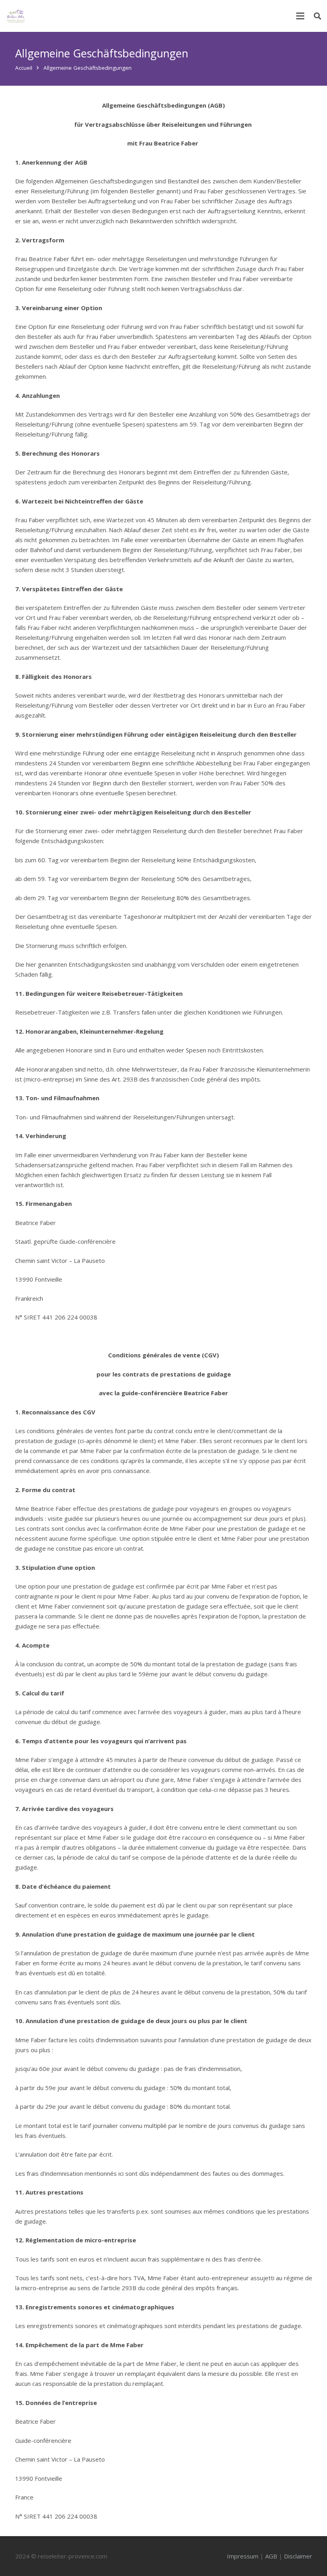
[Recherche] (317, 16)
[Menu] (300, 16)
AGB (271, 2556)
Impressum (243, 2556)
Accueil (24, 68)
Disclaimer (298, 2556)
